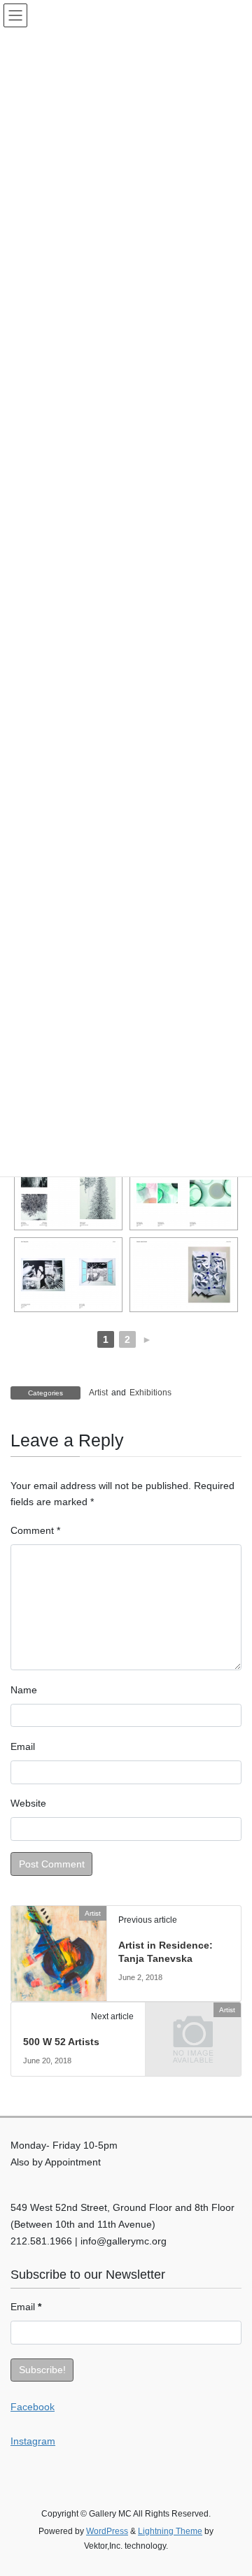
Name (24, 1690)
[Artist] (59, 1952)
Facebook (33, 2407)
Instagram (33, 2441)
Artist (98, 1393)
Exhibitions (150, 1393)
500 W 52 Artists (61, 2042)
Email (23, 1746)
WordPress (107, 2531)
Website (28, 1803)
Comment (35, 1530)
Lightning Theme (170, 2531)
